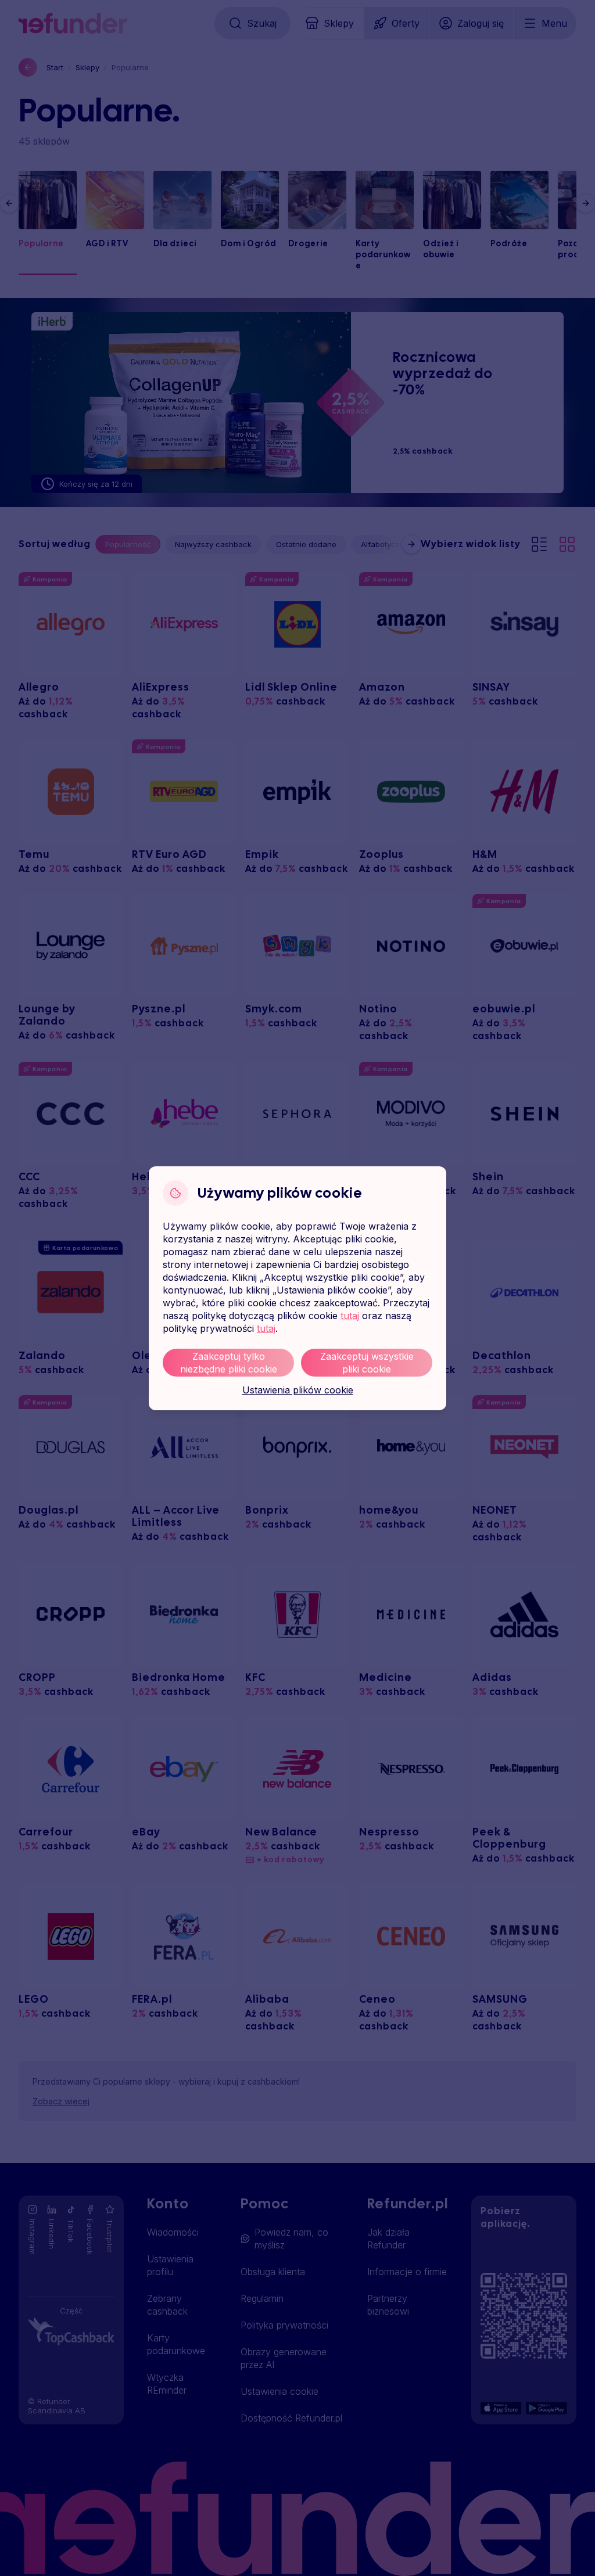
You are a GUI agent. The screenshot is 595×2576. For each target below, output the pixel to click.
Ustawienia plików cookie (298, 1390)
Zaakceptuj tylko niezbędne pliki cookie (229, 1363)
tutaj (350, 1316)
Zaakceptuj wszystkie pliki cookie (367, 1363)
